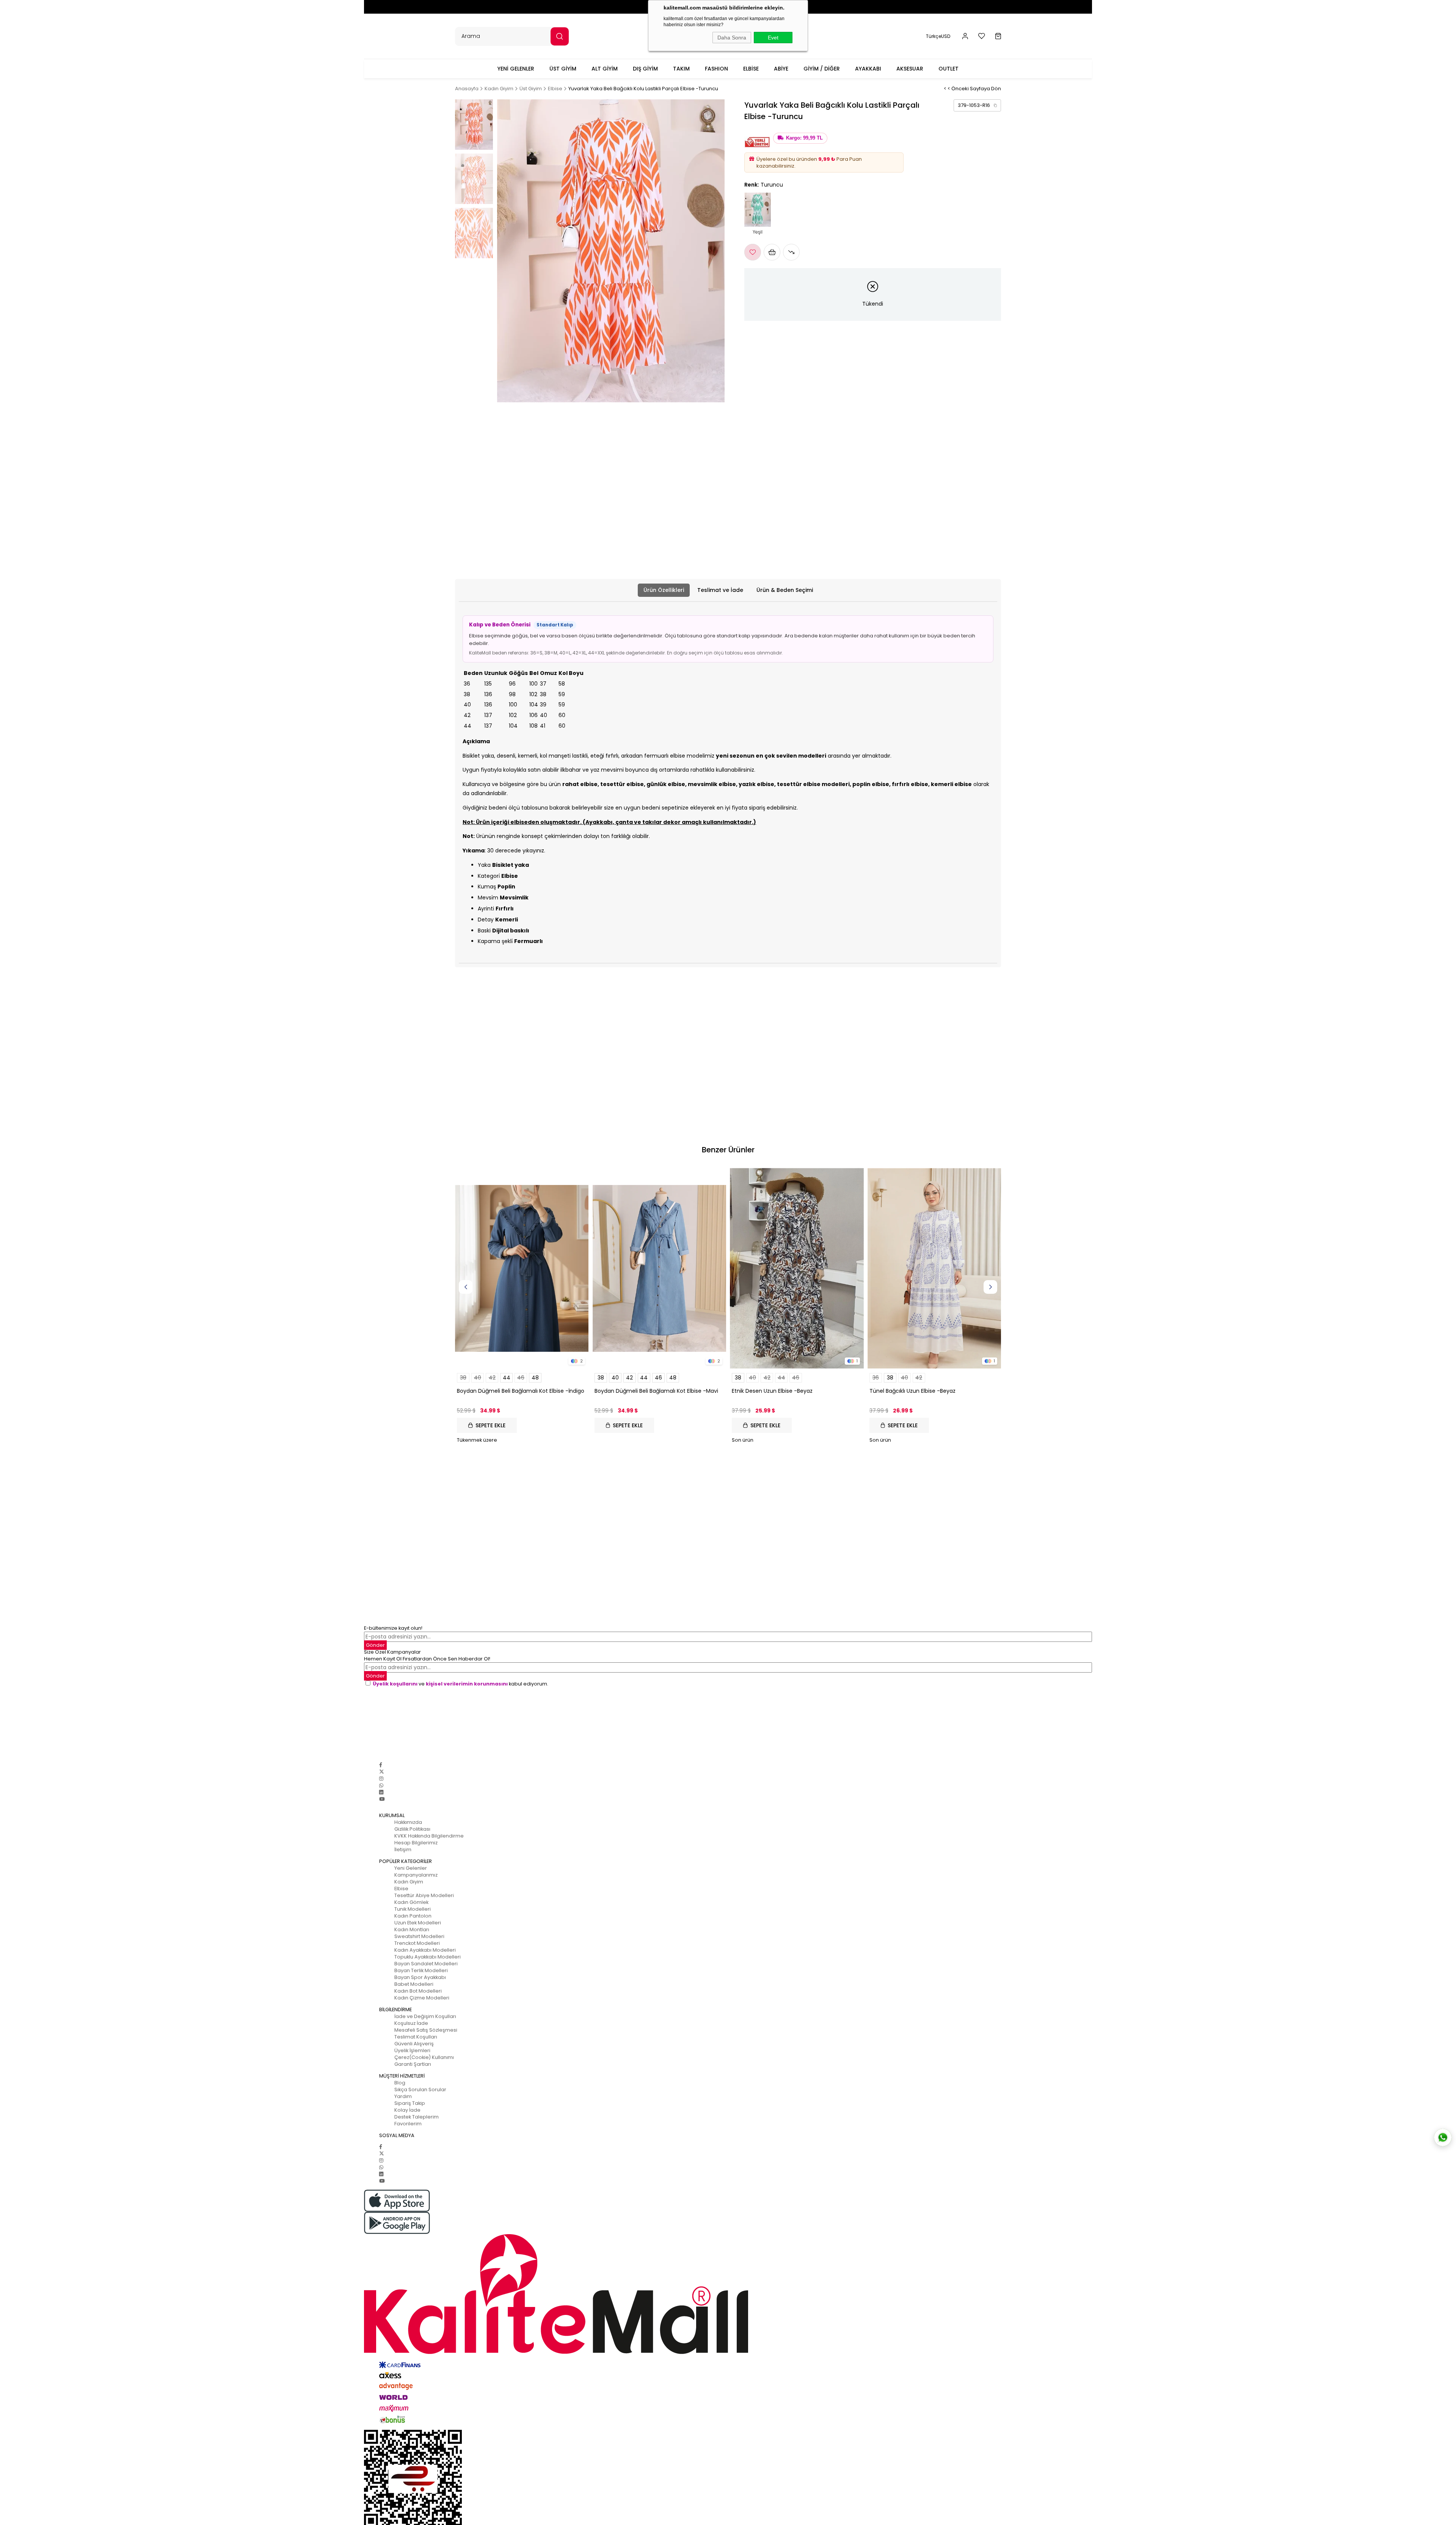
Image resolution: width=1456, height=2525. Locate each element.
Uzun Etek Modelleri (418, 1923)
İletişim (403, 1849)
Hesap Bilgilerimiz (416, 1843)
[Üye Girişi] (965, 36)
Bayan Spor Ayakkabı (420, 1977)
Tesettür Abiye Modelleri (424, 1895)
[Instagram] (381, 1779)
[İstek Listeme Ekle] (772, 252)
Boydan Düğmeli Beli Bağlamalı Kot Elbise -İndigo (521, 1391)
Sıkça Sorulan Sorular (420, 2090)
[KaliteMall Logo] (728, 2294)
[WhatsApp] (381, 1785)
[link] (977, 105)
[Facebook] (381, 1765)
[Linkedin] (381, 1792)
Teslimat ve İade (720, 590)
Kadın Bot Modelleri (418, 1991)
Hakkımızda (408, 1822)
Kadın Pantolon (413, 1916)
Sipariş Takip (410, 2103)
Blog (400, 2083)
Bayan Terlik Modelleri (421, 1970)
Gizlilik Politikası (412, 1829)
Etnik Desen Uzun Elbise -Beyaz (772, 1391)
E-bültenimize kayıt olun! (393, 1628)
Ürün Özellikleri (664, 590)
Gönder (375, 1645)
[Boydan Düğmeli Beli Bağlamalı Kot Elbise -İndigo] (522, 1268)
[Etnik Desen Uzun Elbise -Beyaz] (797, 1268)
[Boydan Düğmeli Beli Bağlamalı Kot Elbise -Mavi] (660, 1268)
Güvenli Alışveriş (414, 2044)
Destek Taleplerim (417, 2117)
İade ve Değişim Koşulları (425, 2016)
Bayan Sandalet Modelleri (426, 1964)
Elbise (401, 1889)
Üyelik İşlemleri (412, 2050)
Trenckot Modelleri (417, 1943)
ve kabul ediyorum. (460, 1684)
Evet (773, 38)
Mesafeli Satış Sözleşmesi (426, 2030)
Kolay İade (407, 2110)
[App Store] (728, 2201)
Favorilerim (408, 2124)
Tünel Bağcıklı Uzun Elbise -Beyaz (912, 1391)
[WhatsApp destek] (1443, 2137)
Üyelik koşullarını (395, 1684)
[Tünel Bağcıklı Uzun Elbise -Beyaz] (934, 1268)
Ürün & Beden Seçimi (785, 590)
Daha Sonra (732, 38)
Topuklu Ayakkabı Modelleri (428, 1957)
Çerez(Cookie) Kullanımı (424, 2057)
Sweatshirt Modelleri (419, 1936)
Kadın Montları (412, 1929)
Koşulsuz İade (411, 2023)
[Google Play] (728, 2223)
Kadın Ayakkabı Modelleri (425, 1950)
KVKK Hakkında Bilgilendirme (429, 1836)
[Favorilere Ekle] (753, 252)
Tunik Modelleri (413, 1909)
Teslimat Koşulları (416, 2037)
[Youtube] (382, 1799)
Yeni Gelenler (411, 1868)
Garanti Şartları (413, 2064)
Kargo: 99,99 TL (804, 138)
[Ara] (560, 36)
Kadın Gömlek (411, 1902)
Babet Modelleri (414, 1984)
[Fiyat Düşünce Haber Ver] (791, 252)
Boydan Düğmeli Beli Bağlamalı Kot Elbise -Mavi (656, 1391)
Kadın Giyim (409, 1882)
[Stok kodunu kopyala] (995, 105)
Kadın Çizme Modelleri (422, 1998)
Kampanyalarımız (416, 1875)
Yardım (403, 2096)
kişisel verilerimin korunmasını (467, 1684)
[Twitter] (382, 1772)
